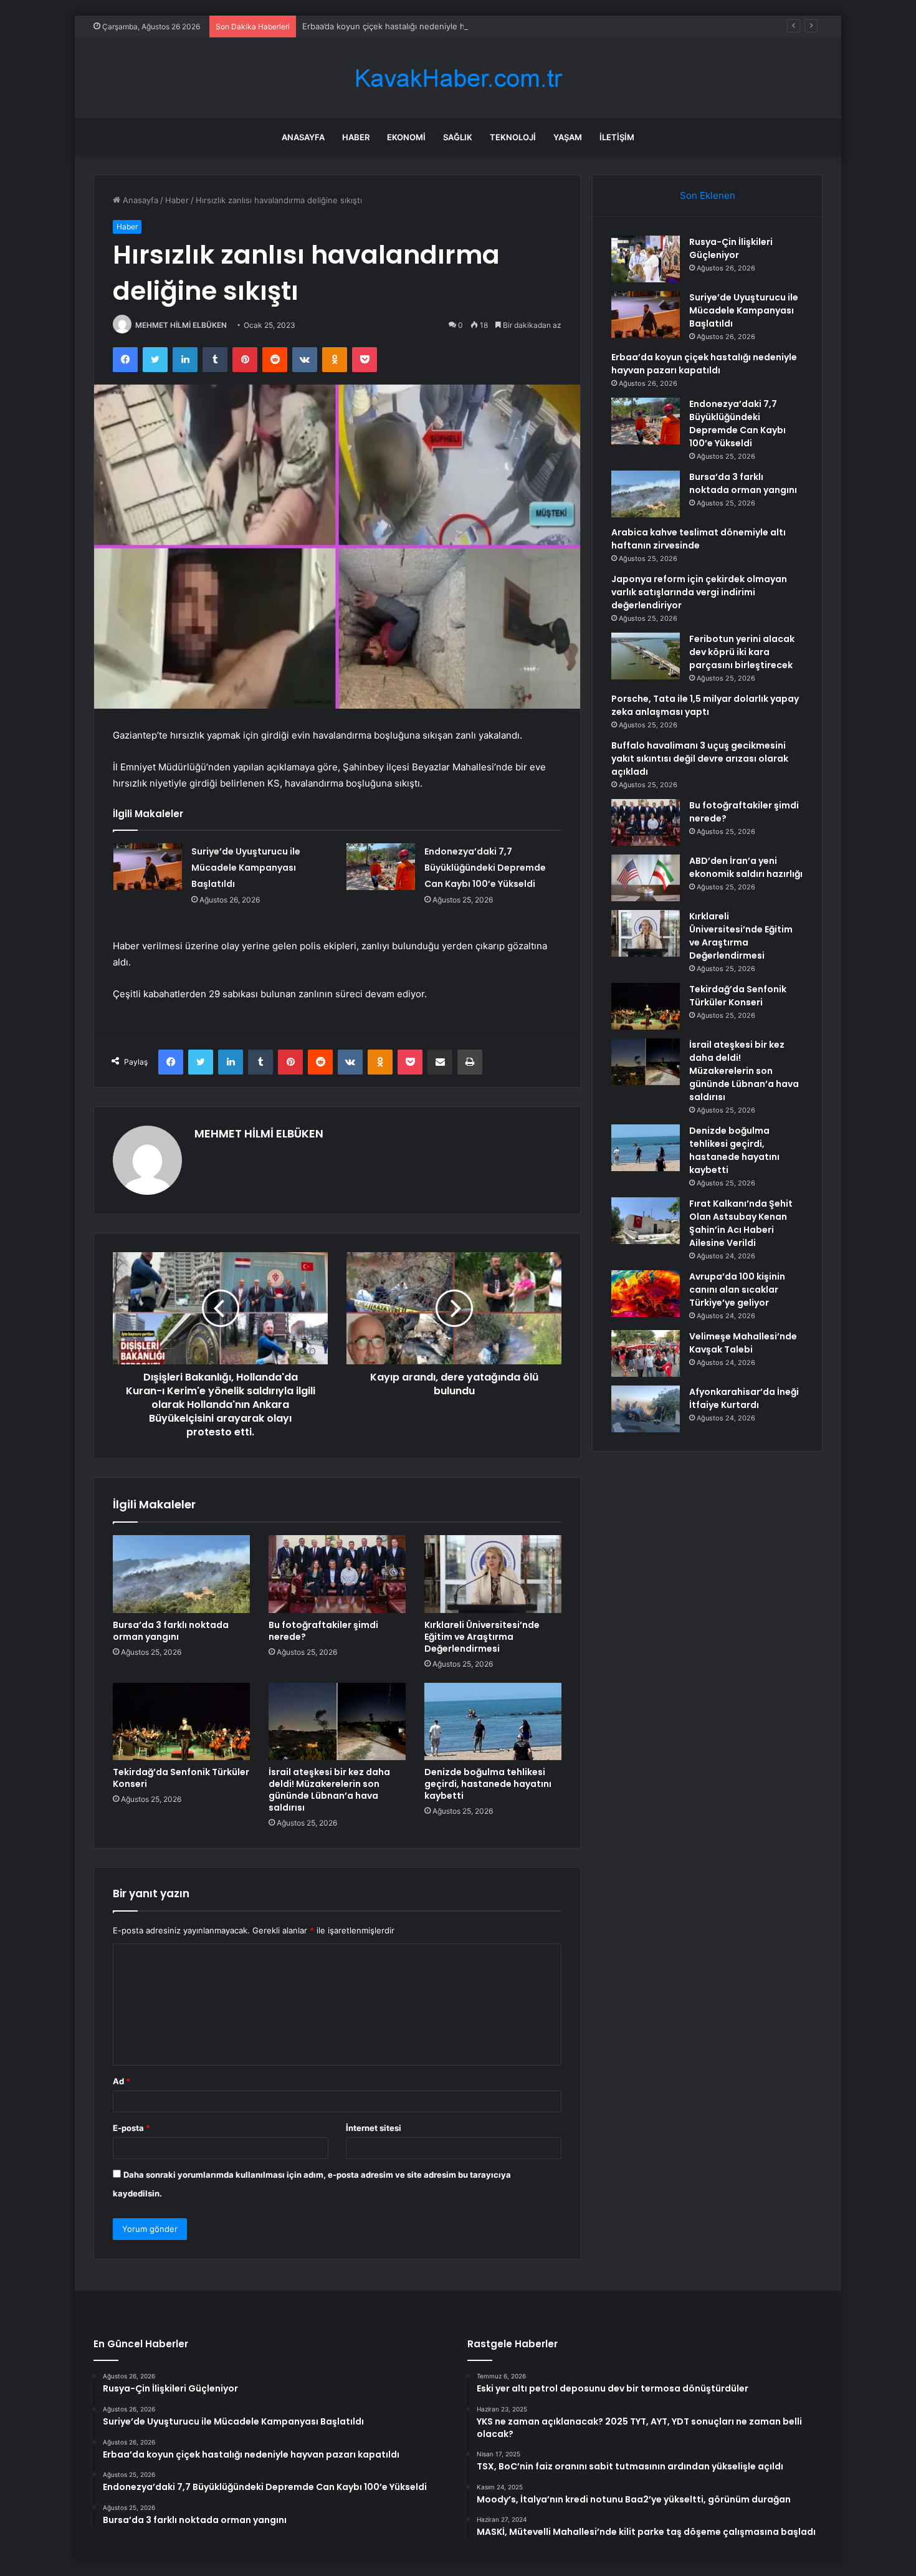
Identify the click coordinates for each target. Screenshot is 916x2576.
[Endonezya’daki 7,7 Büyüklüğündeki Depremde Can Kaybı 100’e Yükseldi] (381, 867)
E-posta (131, 2128)
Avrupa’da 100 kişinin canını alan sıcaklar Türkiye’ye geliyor (737, 1290)
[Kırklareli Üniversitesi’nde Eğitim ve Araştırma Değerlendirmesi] (493, 1574)
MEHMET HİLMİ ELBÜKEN (181, 325)
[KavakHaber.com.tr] (458, 78)
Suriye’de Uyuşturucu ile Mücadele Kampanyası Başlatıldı (246, 868)
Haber (356, 137)
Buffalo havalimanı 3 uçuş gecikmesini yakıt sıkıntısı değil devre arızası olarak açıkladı (700, 759)
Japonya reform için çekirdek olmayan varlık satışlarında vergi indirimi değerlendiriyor (699, 592)
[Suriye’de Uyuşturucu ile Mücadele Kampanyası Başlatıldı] (148, 867)
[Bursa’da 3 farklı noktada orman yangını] (181, 1574)
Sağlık (458, 137)
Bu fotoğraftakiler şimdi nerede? (323, 1631)
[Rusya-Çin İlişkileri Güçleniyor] (646, 259)
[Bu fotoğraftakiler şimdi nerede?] (337, 1574)
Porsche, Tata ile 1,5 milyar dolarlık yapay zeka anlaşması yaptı (705, 705)
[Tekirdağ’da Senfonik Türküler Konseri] (181, 1721)
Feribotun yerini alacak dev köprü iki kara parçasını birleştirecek (742, 652)
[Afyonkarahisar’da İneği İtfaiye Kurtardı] (646, 1409)
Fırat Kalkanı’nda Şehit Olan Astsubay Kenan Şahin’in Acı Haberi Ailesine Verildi (741, 1223)
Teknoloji (513, 137)
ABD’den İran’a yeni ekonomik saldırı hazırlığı (746, 867)
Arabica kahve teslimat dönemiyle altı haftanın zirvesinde (699, 539)
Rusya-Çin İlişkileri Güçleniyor (731, 248)
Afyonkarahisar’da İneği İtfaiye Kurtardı (744, 1398)
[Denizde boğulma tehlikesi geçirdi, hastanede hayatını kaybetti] (493, 1721)
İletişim (617, 137)
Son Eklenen (708, 195)
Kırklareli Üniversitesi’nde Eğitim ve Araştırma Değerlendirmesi (482, 1637)
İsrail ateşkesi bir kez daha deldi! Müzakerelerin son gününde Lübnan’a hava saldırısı (329, 1790)
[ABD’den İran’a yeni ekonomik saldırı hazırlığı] (646, 878)
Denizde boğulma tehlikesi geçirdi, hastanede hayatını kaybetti (488, 1784)
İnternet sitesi (374, 2128)
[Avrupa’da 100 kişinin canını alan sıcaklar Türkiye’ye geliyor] (646, 1294)
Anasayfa (303, 137)
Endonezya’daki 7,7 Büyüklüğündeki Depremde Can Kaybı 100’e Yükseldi (485, 868)
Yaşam (568, 137)
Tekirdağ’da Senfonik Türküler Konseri (181, 1778)
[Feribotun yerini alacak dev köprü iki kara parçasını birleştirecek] (646, 656)
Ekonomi (406, 137)
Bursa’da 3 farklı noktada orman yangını (171, 1631)
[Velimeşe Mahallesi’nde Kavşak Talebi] (646, 1353)
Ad (122, 2081)
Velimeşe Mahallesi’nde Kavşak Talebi (743, 1343)
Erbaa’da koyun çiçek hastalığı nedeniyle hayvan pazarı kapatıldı (425, 26)
